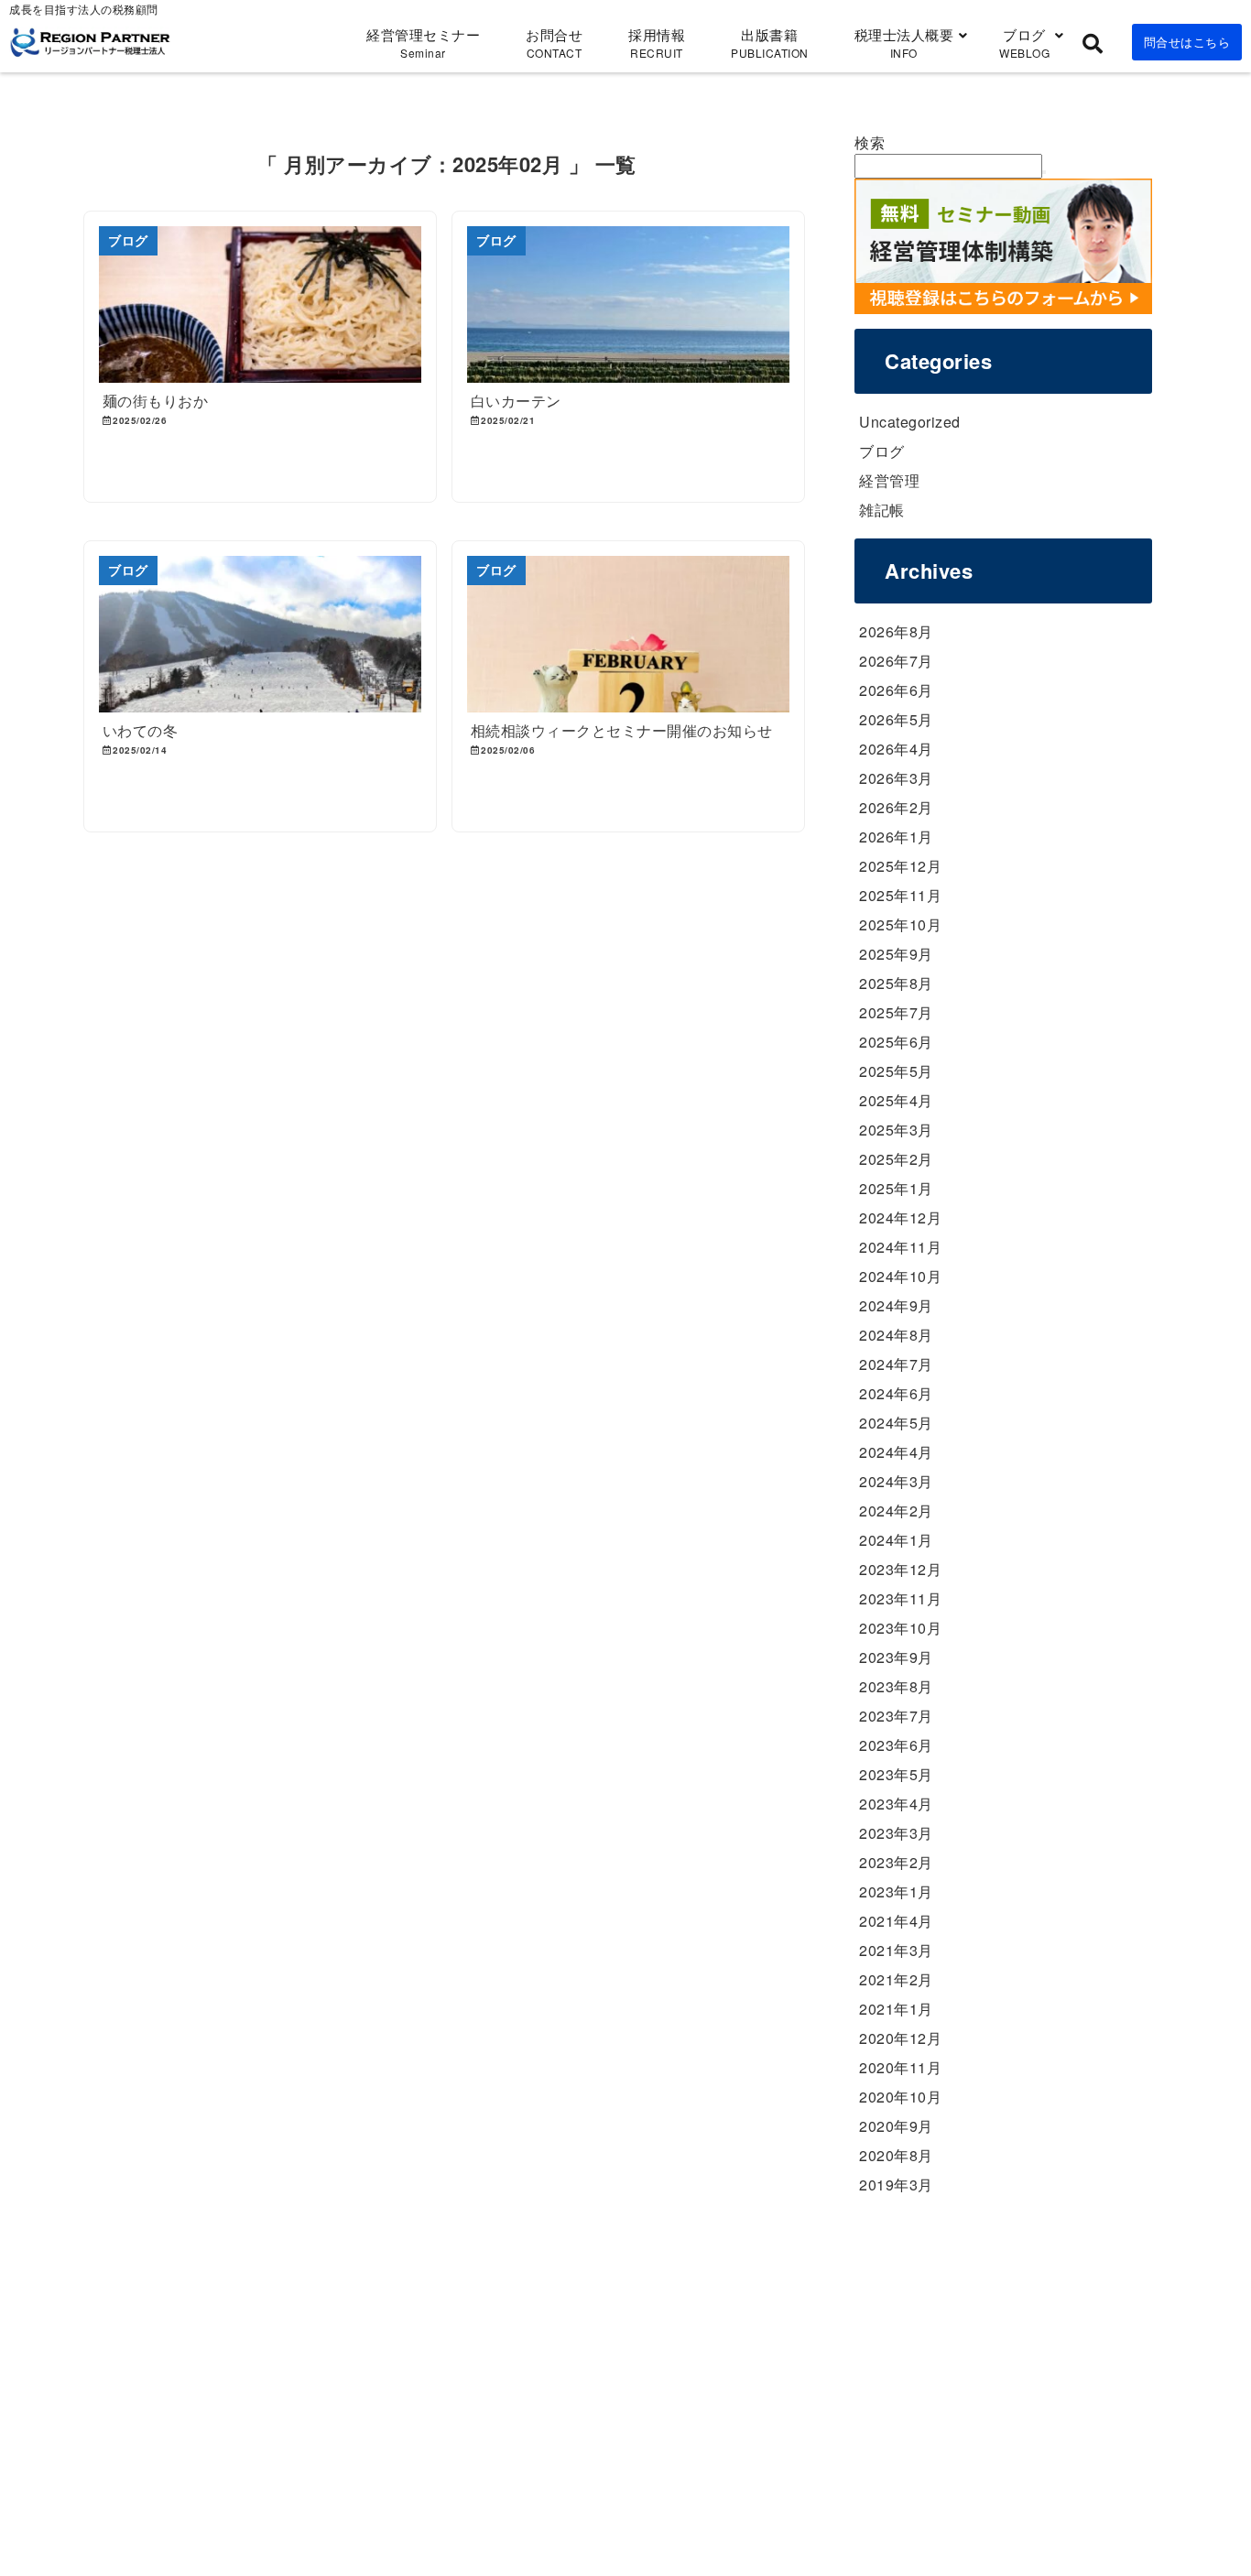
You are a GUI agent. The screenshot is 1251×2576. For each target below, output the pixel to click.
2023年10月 (900, 1628)
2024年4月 (896, 1452)
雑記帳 (882, 510)
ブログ (1024, 43)
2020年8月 (896, 2155)
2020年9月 (896, 2126)
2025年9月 (896, 954)
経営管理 (889, 480)
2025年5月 (896, 1071)
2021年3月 (896, 1950)
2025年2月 (896, 1159)
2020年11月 (900, 2067)
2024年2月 (896, 1511)
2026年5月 (896, 719)
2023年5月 (896, 1774)
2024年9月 (896, 1305)
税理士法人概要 (904, 43)
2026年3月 (896, 778)
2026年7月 (896, 661)
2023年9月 (896, 1657)
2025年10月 (900, 924)
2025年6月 (896, 1042)
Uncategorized (910, 422)
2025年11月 (900, 895)
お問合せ (554, 43)
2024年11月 (900, 1247)
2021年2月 (896, 1979)
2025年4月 (896, 1100)
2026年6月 (896, 690)
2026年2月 (896, 807)
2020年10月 (900, 2097)
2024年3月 (896, 1481)
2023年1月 (896, 1891)
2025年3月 (896, 1130)
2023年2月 (896, 1862)
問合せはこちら (1187, 42)
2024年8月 (896, 1335)
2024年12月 (900, 1217)
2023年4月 (896, 1804)
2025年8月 (896, 983)
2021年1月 (896, 2009)
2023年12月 (900, 1569)
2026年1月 (896, 837)
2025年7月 (896, 1012)
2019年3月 (896, 2185)
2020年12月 (900, 2038)
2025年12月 (900, 866)
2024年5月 (896, 1423)
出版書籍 (770, 43)
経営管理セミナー (423, 43)
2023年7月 (896, 1716)
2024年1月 (896, 1540)
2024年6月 (896, 1393)
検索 (870, 142)
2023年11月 (900, 1598)
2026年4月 (896, 749)
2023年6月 (896, 1745)
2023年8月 (896, 1686)
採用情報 (657, 43)
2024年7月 (896, 1364)
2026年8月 (896, 631)
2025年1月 (896, 1188)
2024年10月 (900, 1276)
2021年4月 (896, 1921)
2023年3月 (896, 1833)
